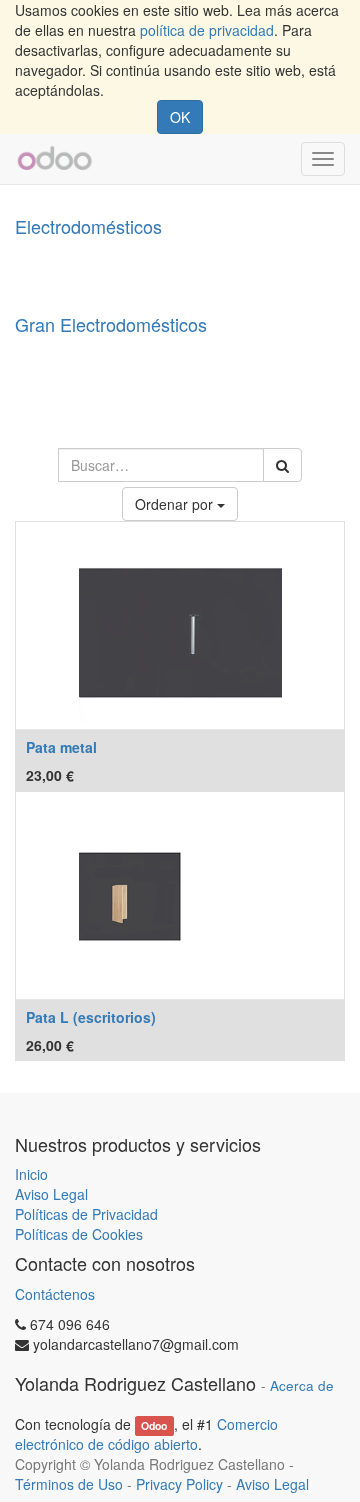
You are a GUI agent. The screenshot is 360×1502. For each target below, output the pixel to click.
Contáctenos (55, 1294)
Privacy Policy (179, 1484)
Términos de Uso (69, 1484)
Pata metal (61, 747)
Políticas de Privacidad (86, 1214)
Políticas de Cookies (79, 1234)
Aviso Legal (51, 1194)
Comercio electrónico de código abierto (146, 1434)
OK (180, 117)
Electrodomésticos (88, 226)
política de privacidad (207, 30)
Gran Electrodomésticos (111, 324)
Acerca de (302, 1385)
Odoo (154, 1425)
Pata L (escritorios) (91, 1017)
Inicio (31, 1174)
